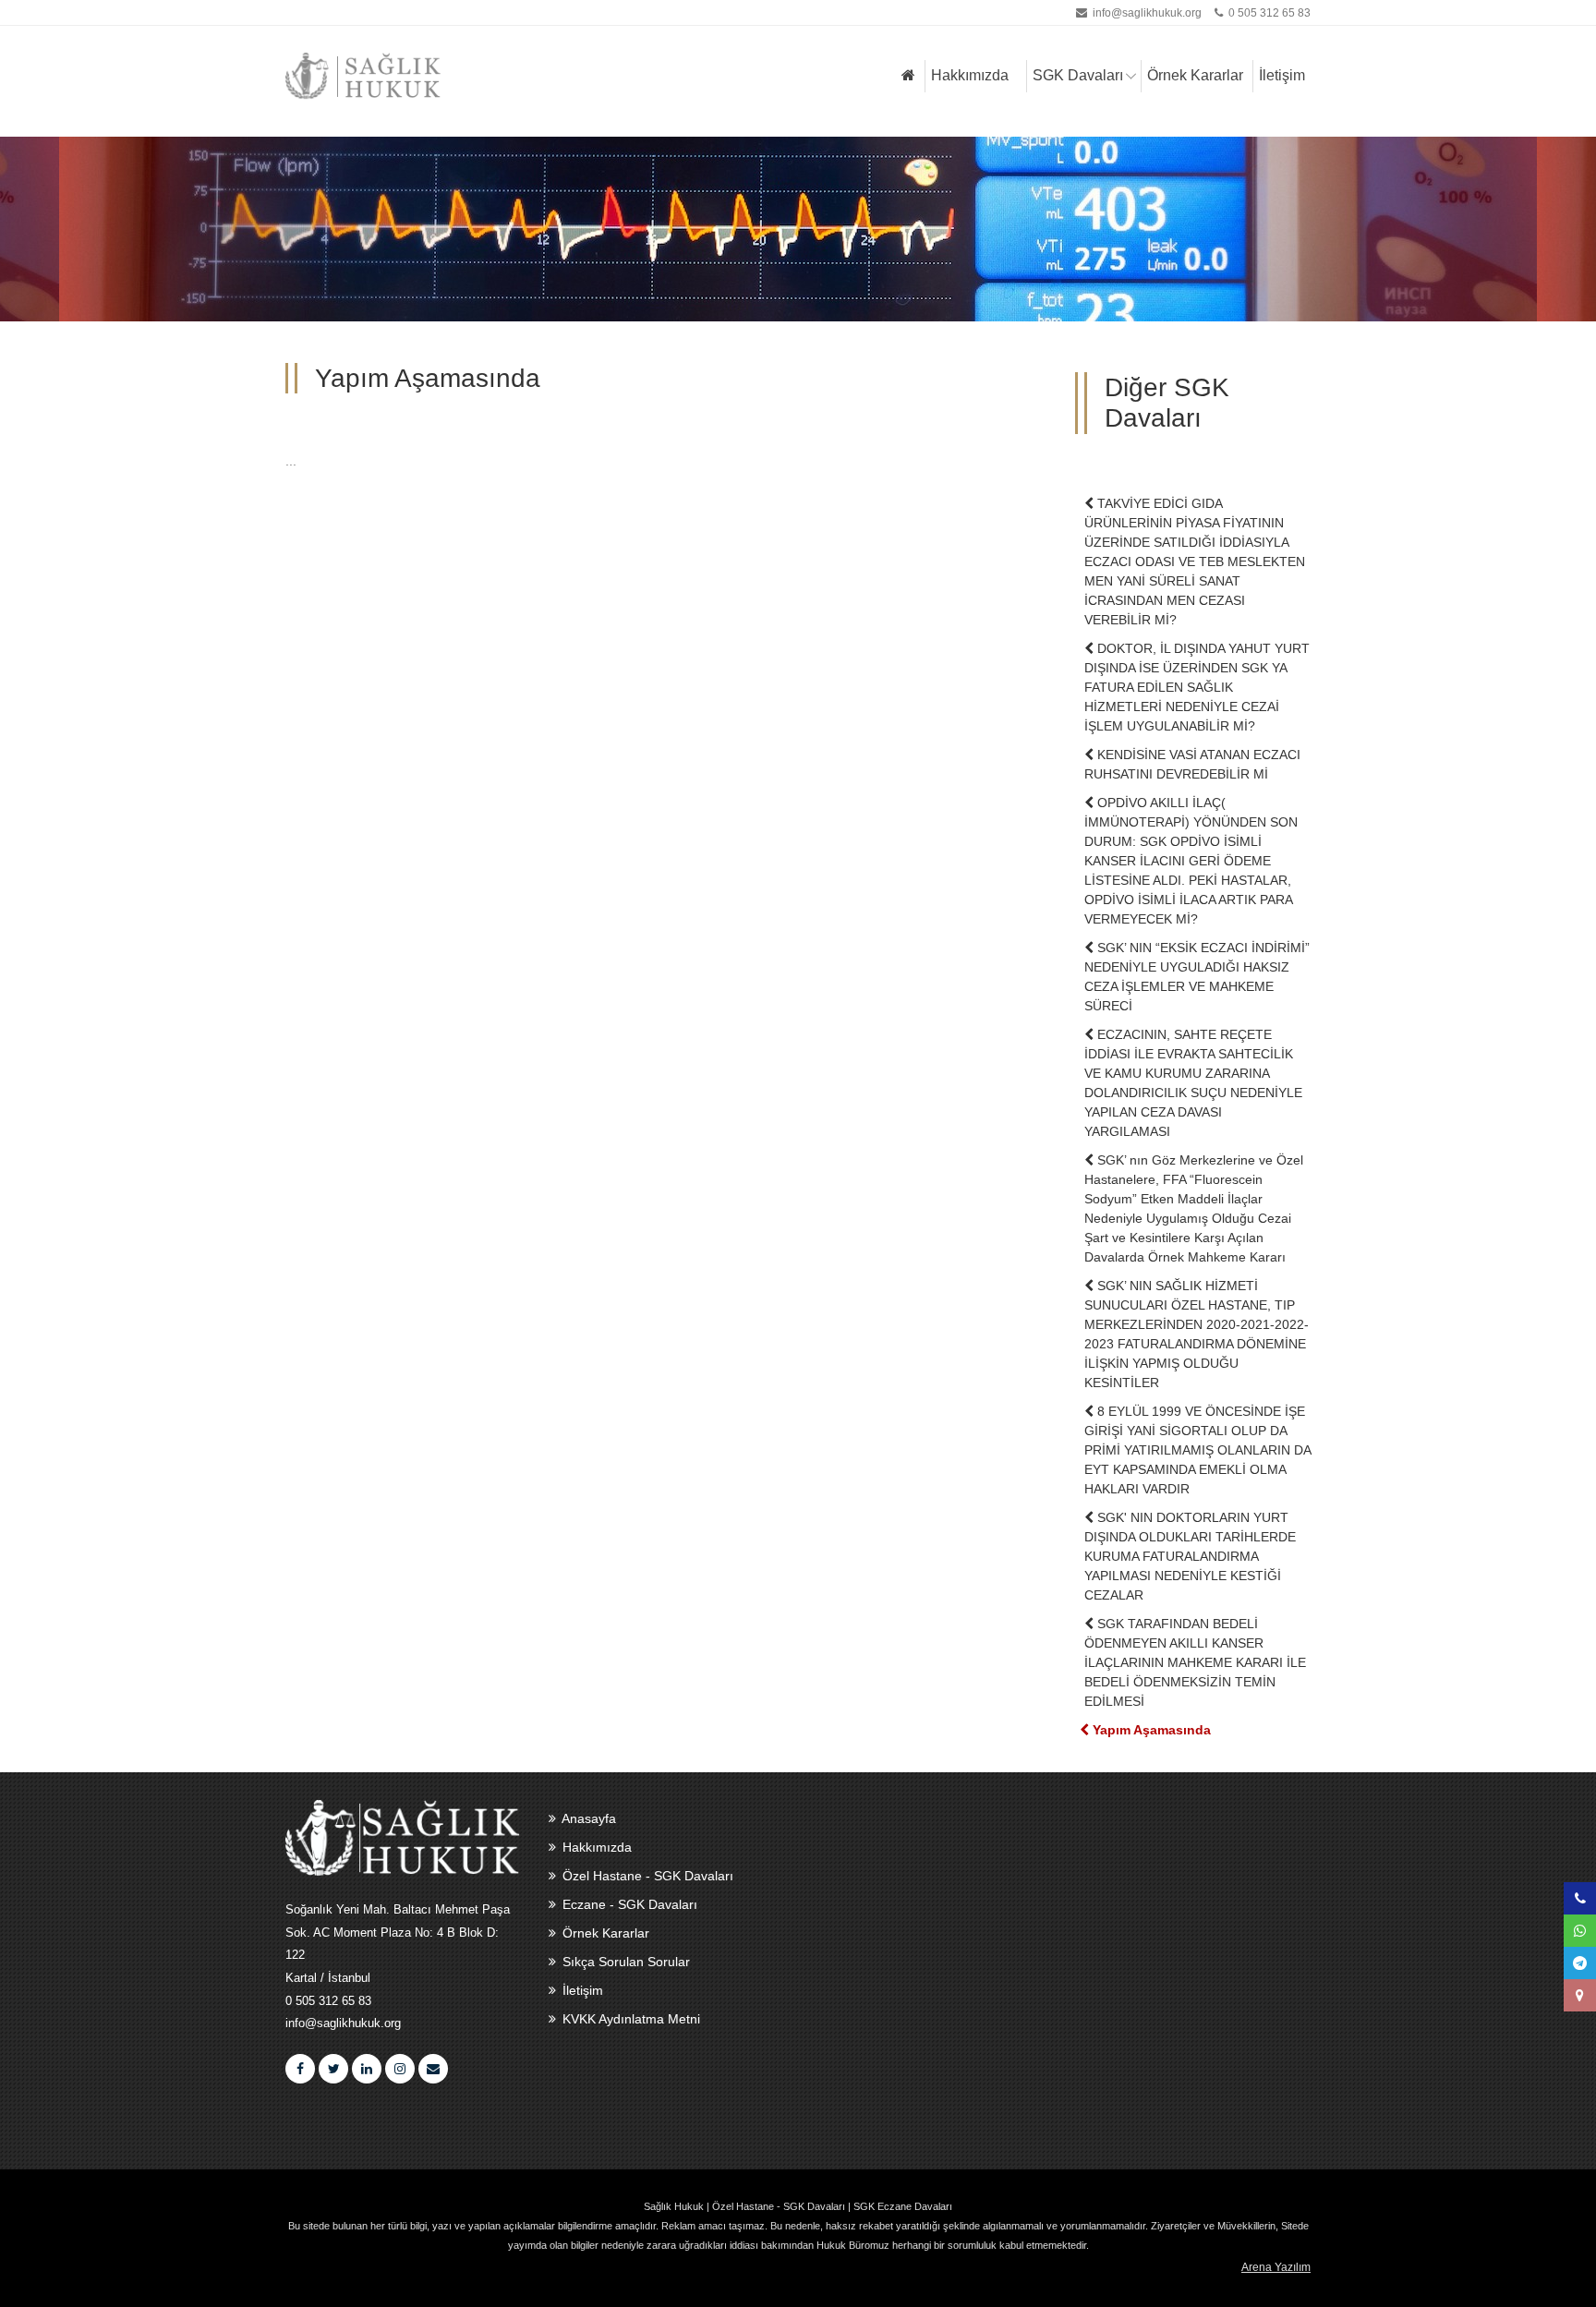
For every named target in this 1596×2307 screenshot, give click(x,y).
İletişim (1282, 75)
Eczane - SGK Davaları (628, 1904)
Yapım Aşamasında (1150, 1730)
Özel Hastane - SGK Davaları (646, 1876)
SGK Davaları (1078, 75)
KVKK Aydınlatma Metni (629, 2019)
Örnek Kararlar (1195, 75)
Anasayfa (587, 1818)
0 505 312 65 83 (1268, 13)
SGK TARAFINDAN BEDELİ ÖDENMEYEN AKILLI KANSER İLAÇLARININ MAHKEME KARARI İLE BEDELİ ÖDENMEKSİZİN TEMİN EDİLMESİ (1195, 1662)
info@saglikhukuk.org (1147, 13)
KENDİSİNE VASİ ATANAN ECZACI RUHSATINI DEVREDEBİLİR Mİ (1192, 764)
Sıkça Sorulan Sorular (624, 1962)
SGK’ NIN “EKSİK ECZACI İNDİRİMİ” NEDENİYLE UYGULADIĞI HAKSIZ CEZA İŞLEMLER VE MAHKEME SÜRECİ (1197, 977)
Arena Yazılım (1276, 2267)
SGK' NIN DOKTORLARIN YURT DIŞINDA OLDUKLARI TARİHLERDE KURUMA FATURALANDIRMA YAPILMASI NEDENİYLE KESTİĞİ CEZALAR (1190, 1556)
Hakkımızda (970, 75)
